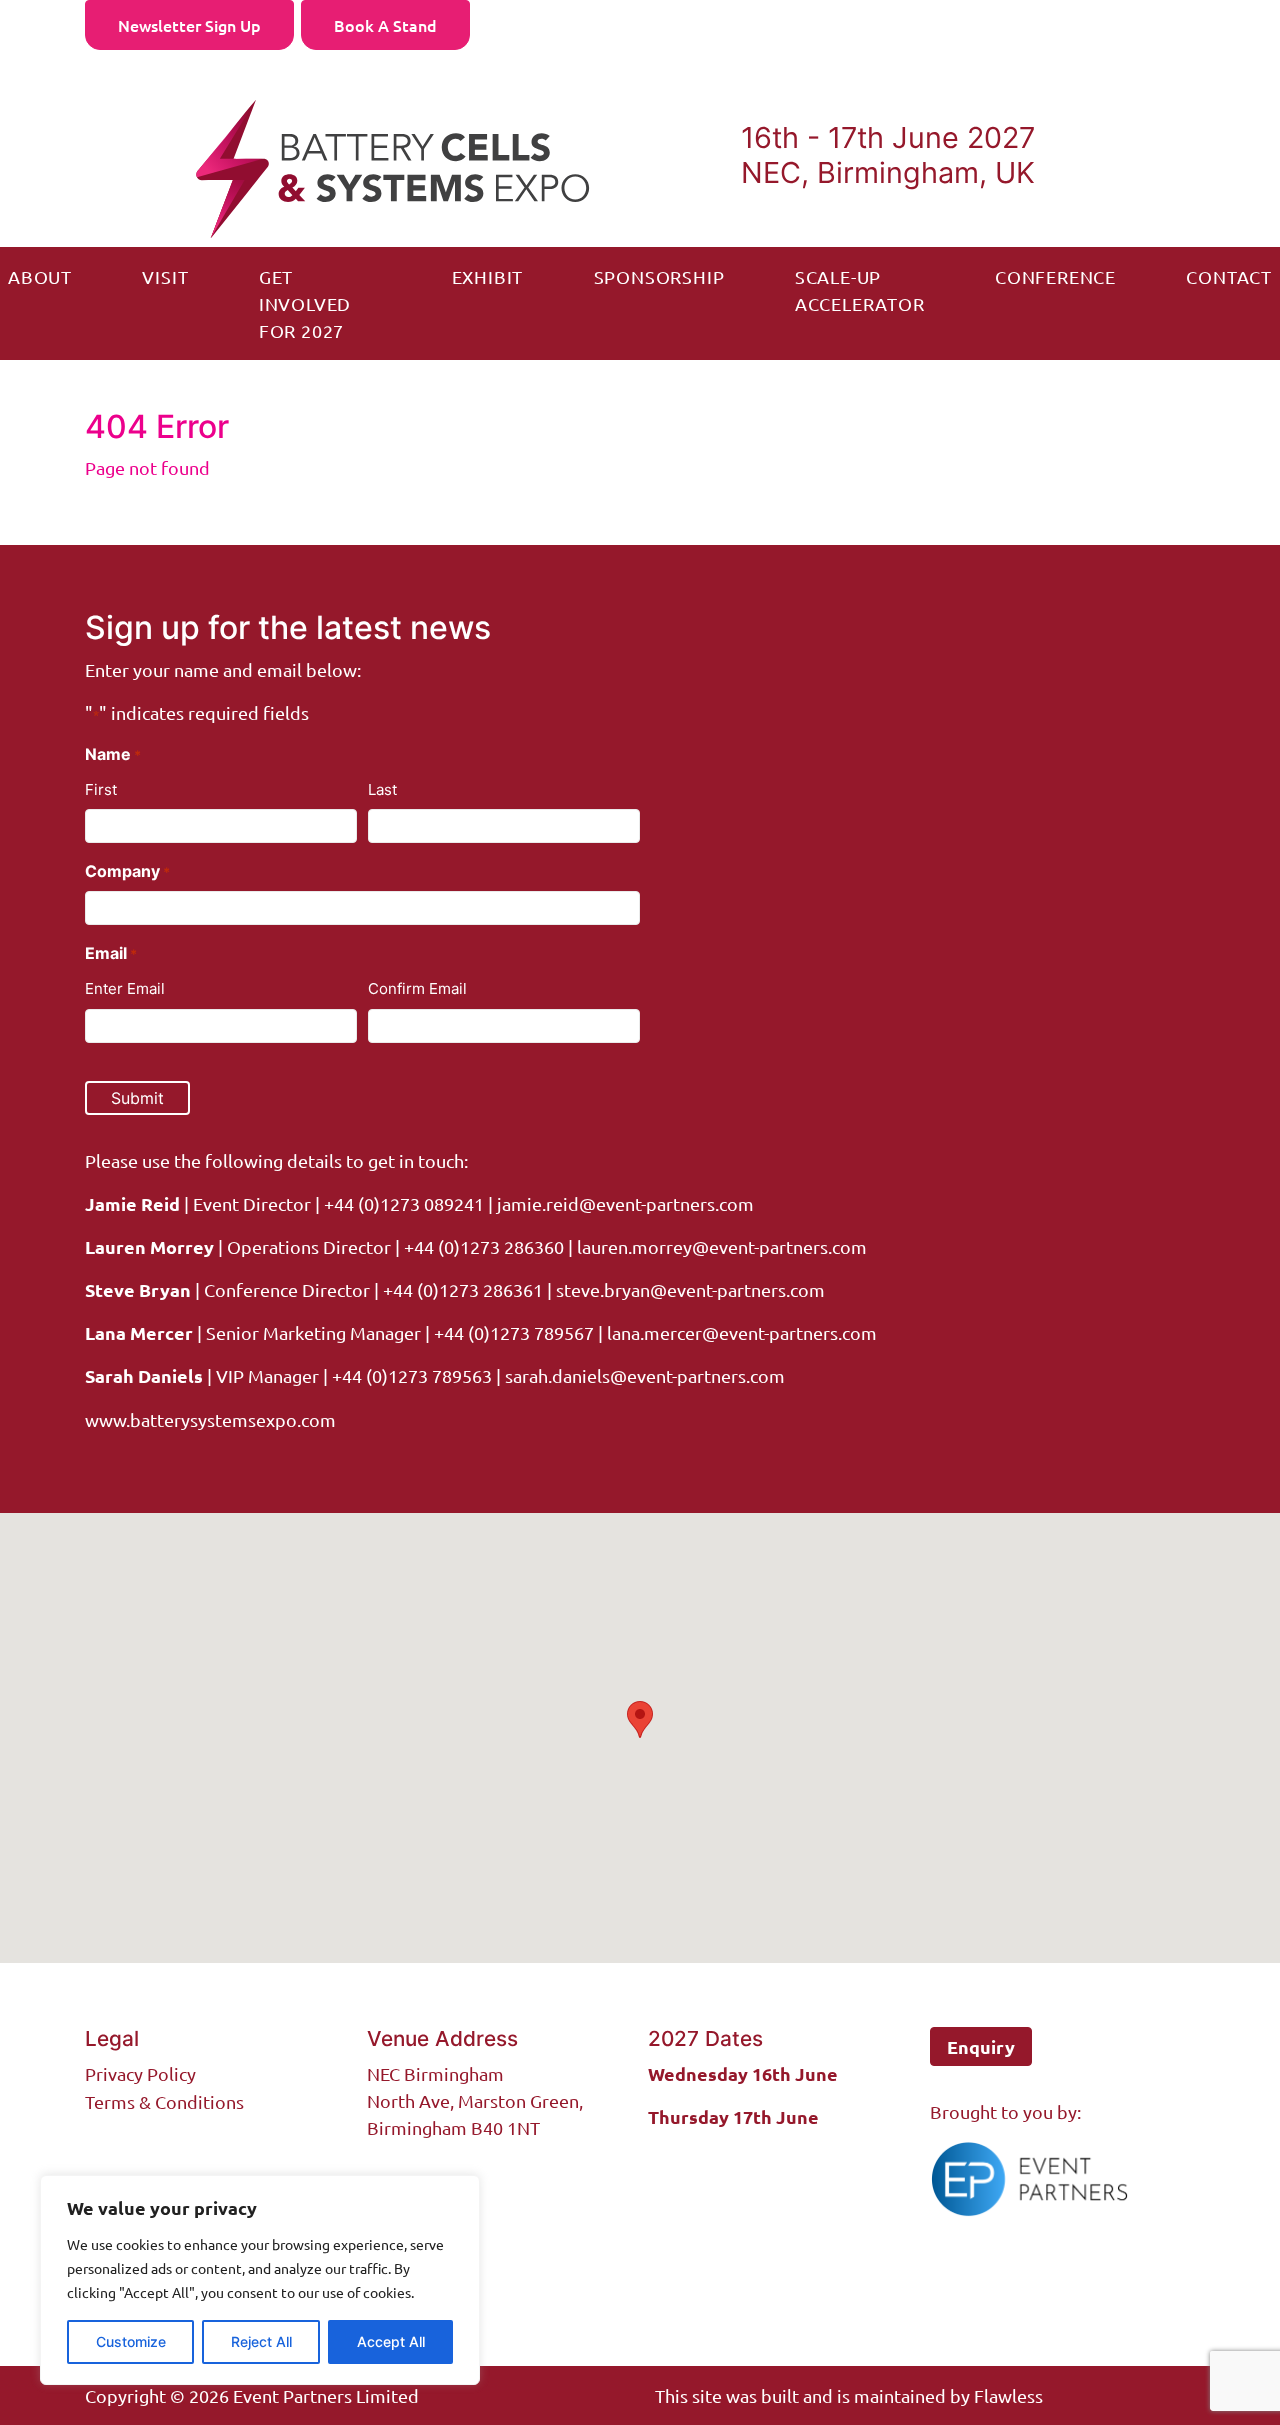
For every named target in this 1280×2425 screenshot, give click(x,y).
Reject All (261, 2341)
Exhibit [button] (488, 276)
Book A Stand (385, 25)
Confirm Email (417, 988)
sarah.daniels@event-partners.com (643, 1375)
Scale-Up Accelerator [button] (860, 290)
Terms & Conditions (164, 2101)
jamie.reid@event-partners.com (625, 1203)
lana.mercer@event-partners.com (742, 1332)
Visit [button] (165, 276)
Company (127, 871)
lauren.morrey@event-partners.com (722, 1246)
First (101, 789)
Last (382, 789)
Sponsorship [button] (659, 276)
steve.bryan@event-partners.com (690, 1289)
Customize (131, 2341)
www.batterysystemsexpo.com (210, 1419)
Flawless (1008, 2395)
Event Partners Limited (326, 2395)
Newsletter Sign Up (189, 25)
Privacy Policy (140, 2073)
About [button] (40, 276)
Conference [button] (1055, 276)
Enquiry (981, 2046)
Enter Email (125, 988)
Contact (1229, 276)
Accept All (391, 2341)
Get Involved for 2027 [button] (305, 303)
